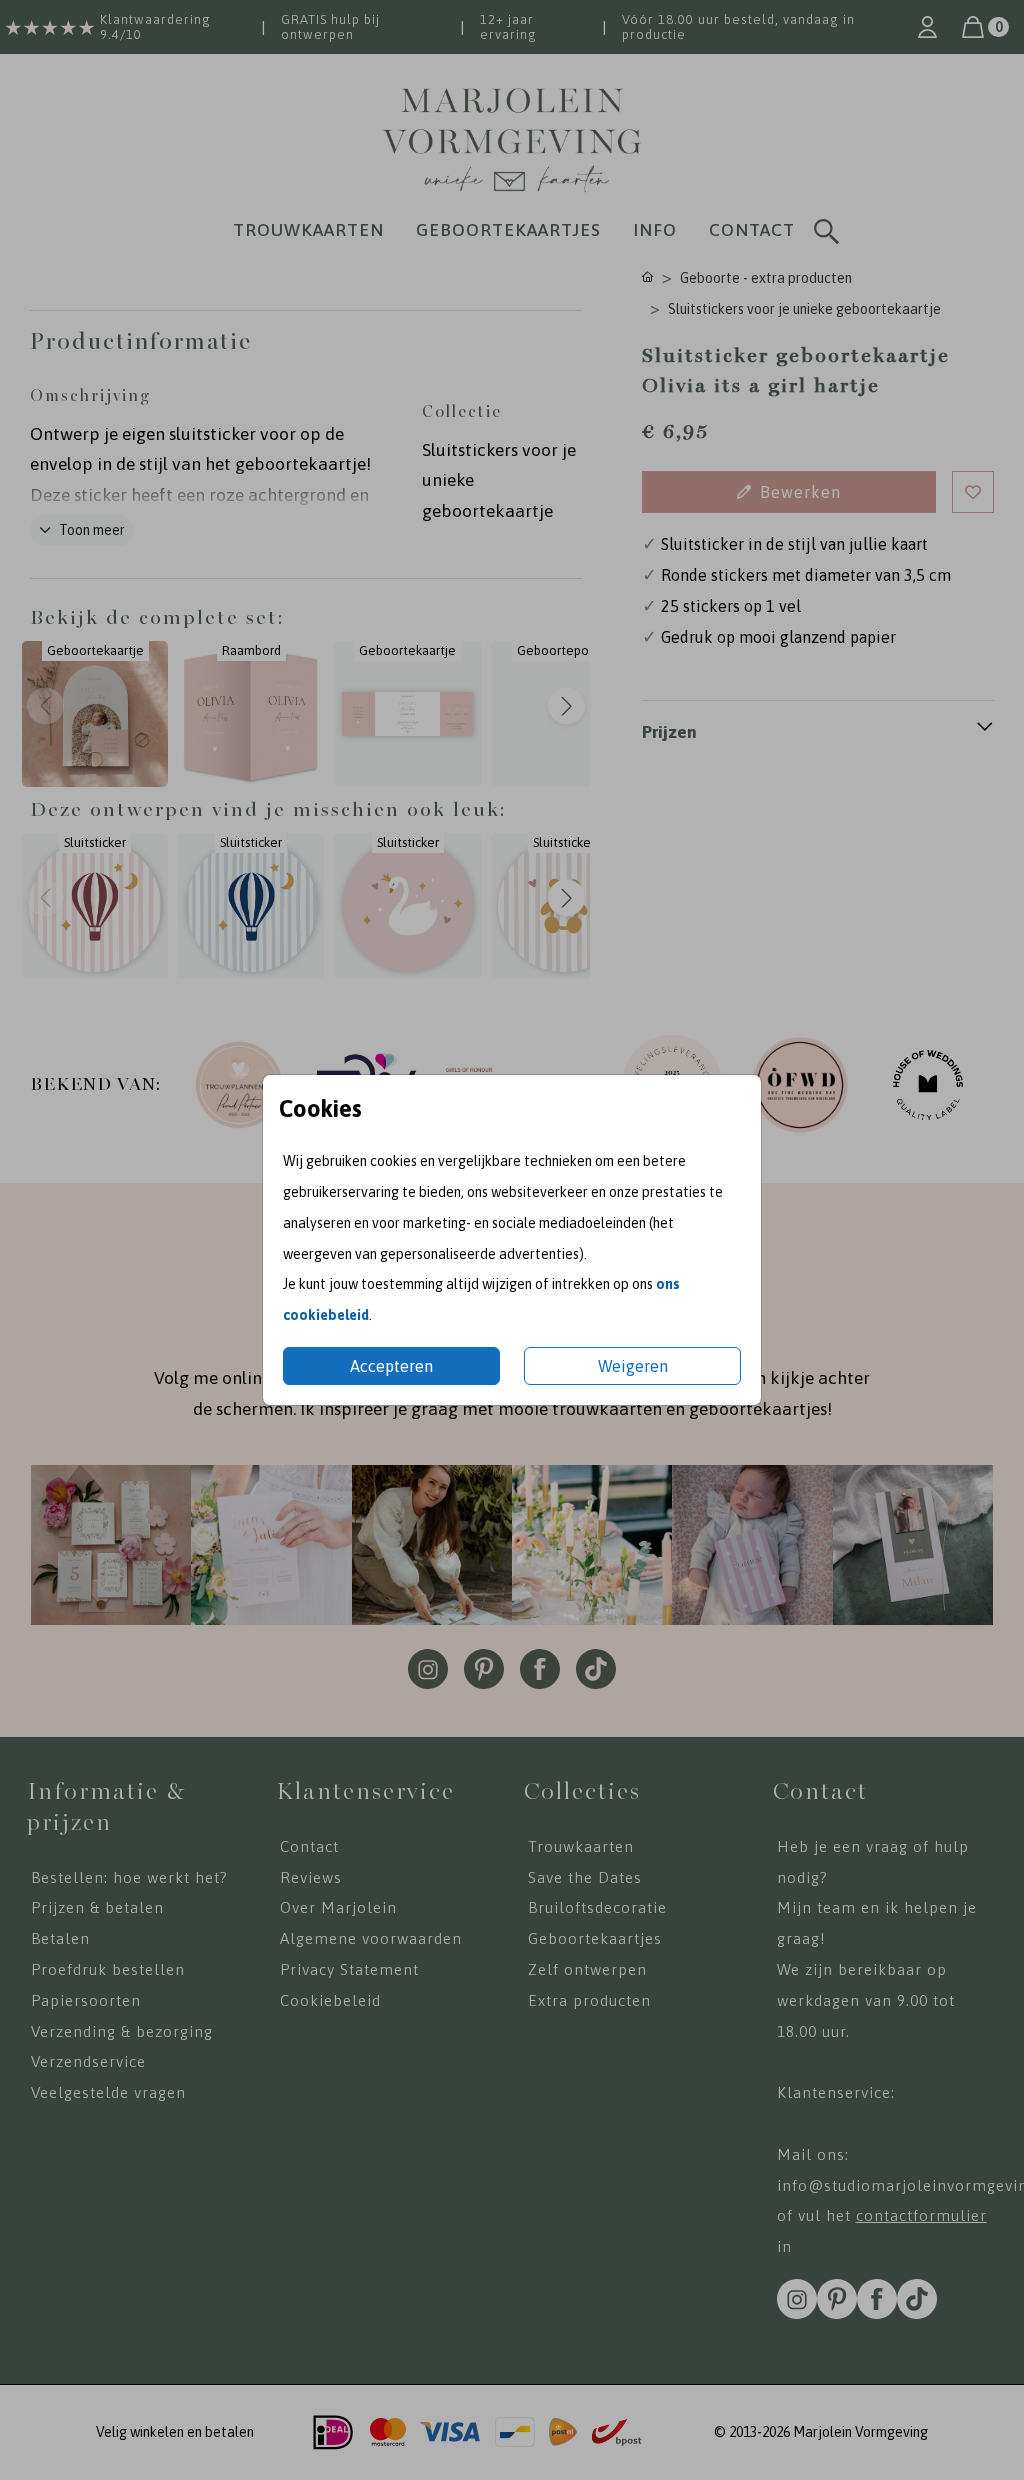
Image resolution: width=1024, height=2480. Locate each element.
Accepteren (391, 1366)
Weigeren (633, 1366)
